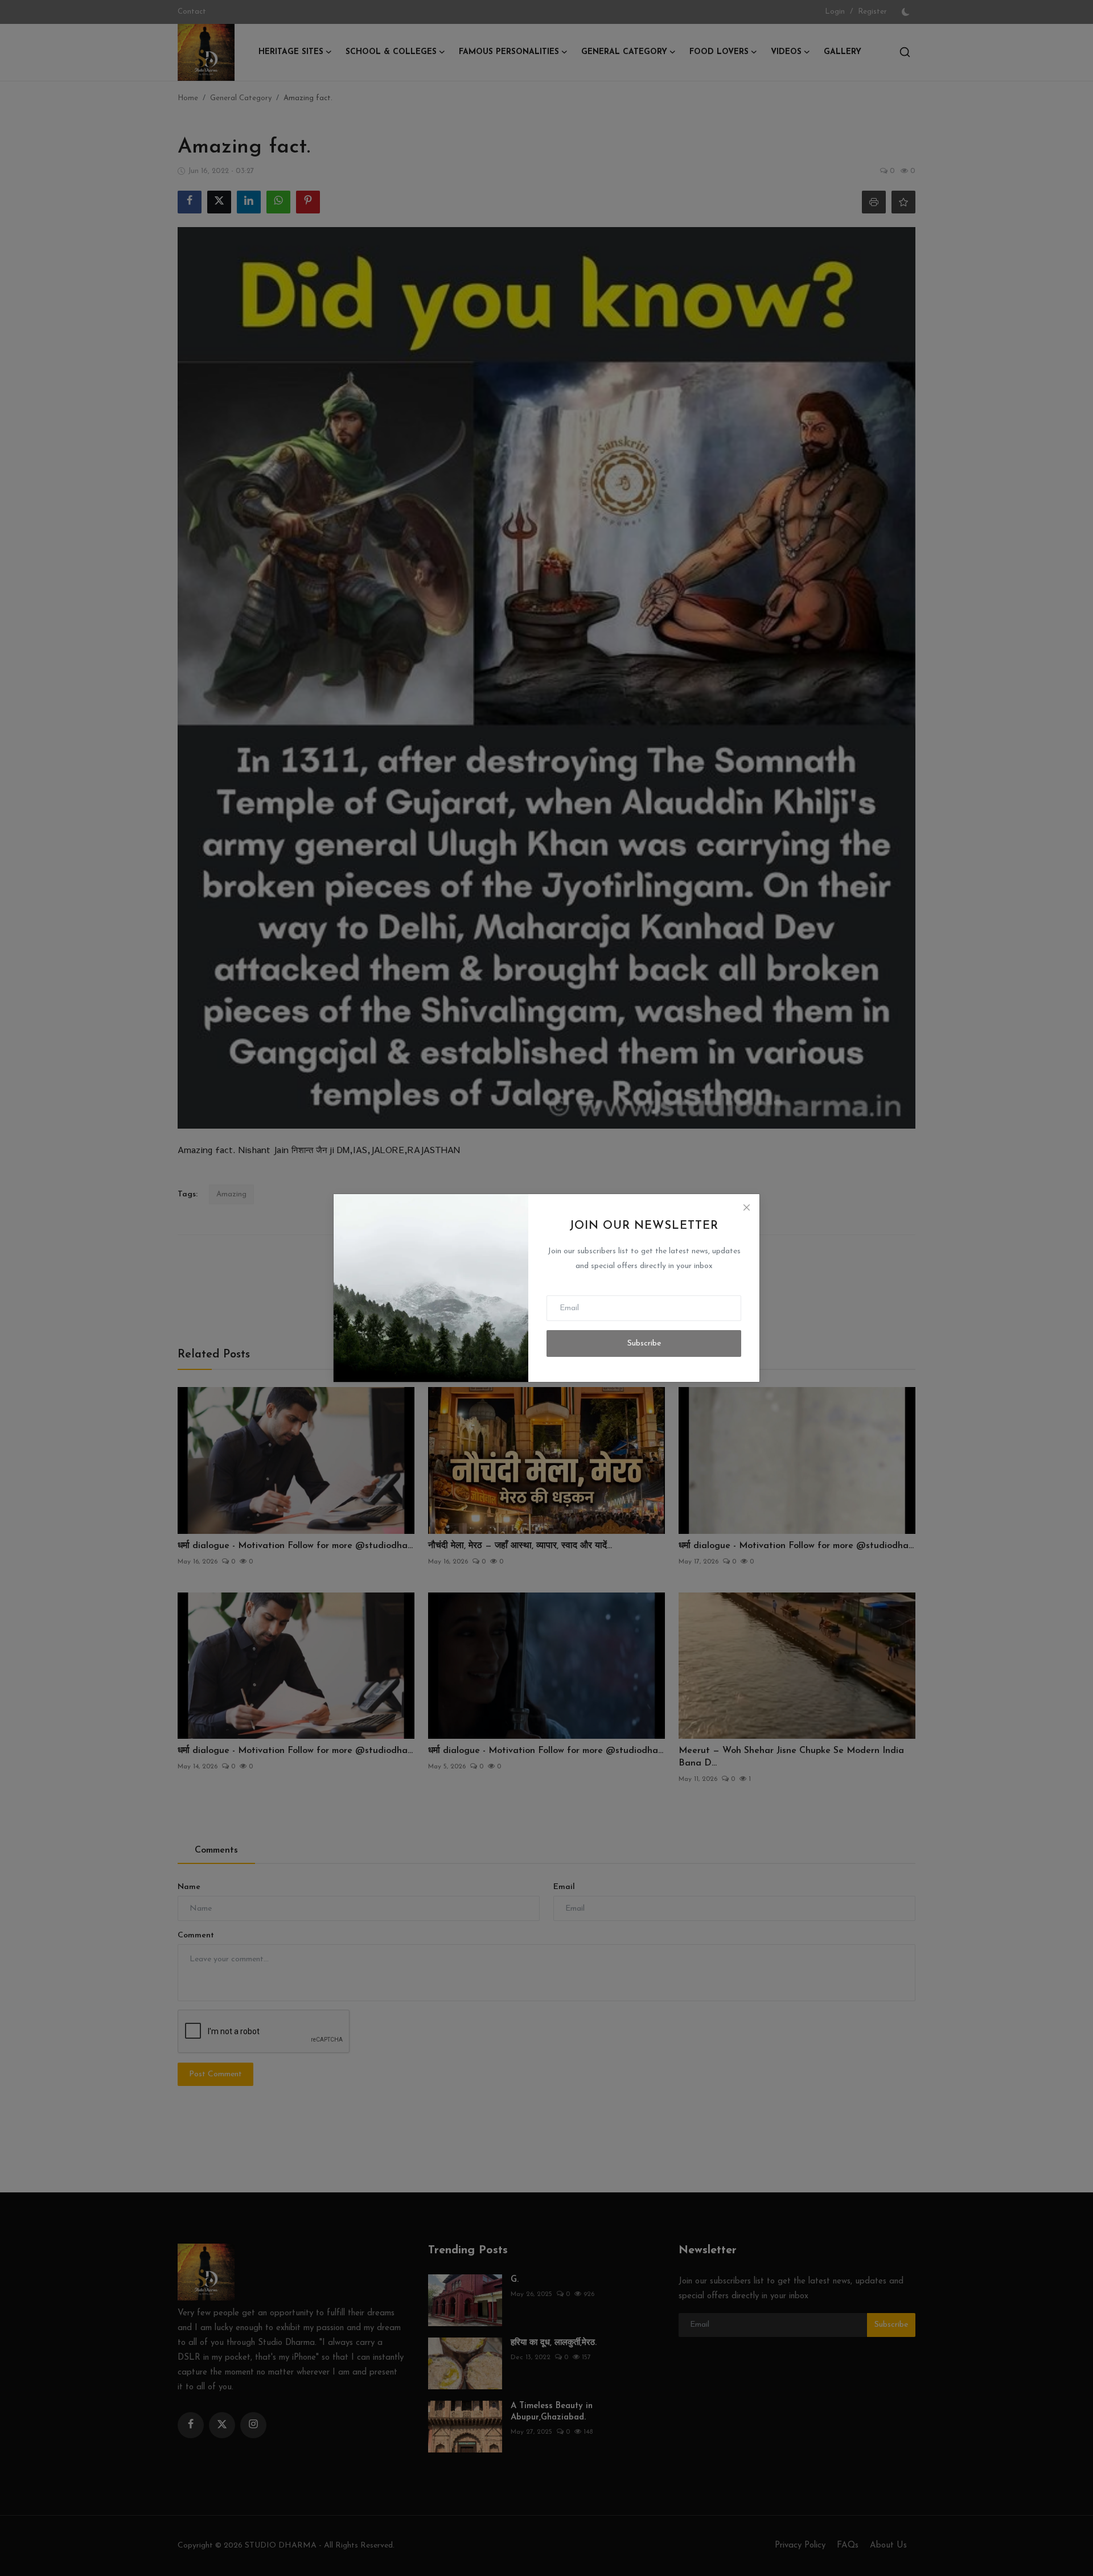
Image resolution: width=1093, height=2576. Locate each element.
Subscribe (644, 1343)
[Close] (746, 1207)
